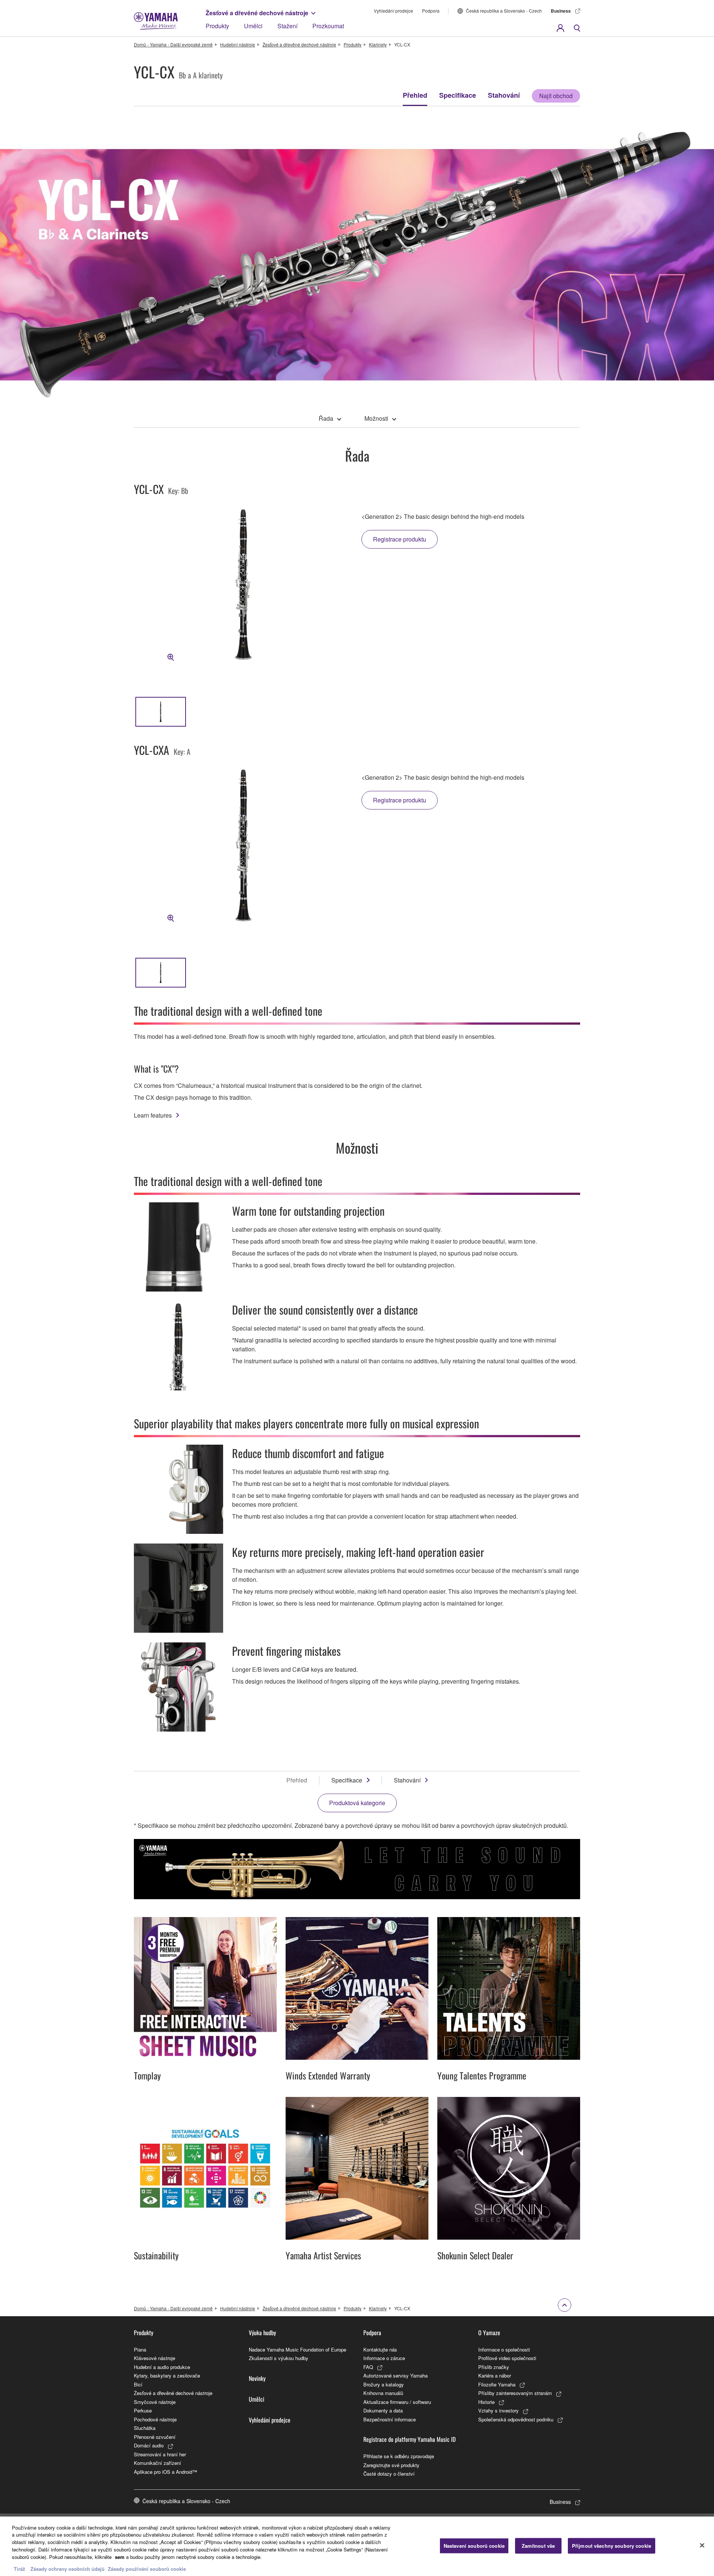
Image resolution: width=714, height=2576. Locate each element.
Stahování (504, 95)
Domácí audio (149, 2445)
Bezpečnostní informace (390, 2419)
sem (120, 2556)
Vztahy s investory (498, 2410)
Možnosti (376, 418)
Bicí (138, 2384)
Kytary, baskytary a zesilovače (167, 2375)
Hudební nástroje (238, 44)
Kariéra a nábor (495, 2375)
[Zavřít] (702, 2545)
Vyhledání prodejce (393, 11)
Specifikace (458, 95)
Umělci (253, 26)
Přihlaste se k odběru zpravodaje (399, 2456)
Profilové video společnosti (507, 2358)
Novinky (257, 2378)
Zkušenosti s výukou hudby (279, 2358)
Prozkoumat (328, 26)
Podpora (431, 11)
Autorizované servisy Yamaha (395, 2375)
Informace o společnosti (504, 2349)
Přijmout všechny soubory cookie (612, 2546)
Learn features (153, 1115)
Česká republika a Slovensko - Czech (504, 11)
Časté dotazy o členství (389, 2474)
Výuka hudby (262, 2333)
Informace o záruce (384, 2358)
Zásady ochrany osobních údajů (67, 2568)
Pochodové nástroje (155, 2419)
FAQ (368, 2367)
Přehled (415, 95)
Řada (326, 418)
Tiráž (20, 2568)
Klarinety (378, 44)
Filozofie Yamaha (497, 2384)
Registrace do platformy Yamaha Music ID (409, 2439)
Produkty (217, 26)
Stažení (287, 26)
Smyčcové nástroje (155, 2402)
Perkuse (143, 2410)
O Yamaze (489, 2333)
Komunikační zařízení (157, 2463)
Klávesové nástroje (155, 2358)
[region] (357, 2546)
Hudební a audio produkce (162, 2367)
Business (561, 11)
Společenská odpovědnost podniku (516, 2419)
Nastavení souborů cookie (474, 2546)
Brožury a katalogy (384, 2384)
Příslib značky (494, 2367)
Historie (486, 2402)
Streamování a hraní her (160, 2454)
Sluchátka (145, 2428)
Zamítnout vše (538, 2546)
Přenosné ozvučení (155, 2437)
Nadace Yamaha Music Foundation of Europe (297, 2349)
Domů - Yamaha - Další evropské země (173, 44)
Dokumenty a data (383, 2410)
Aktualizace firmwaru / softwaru (397, 2402)
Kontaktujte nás (380, 2349)
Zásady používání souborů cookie (147, 2568)
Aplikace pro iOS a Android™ (165, 2472)
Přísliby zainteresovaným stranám (515, 2393)
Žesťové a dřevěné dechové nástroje (257, 13)
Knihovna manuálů (383, 2393)
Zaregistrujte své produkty (391, 2465)
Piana (140, 2349)
